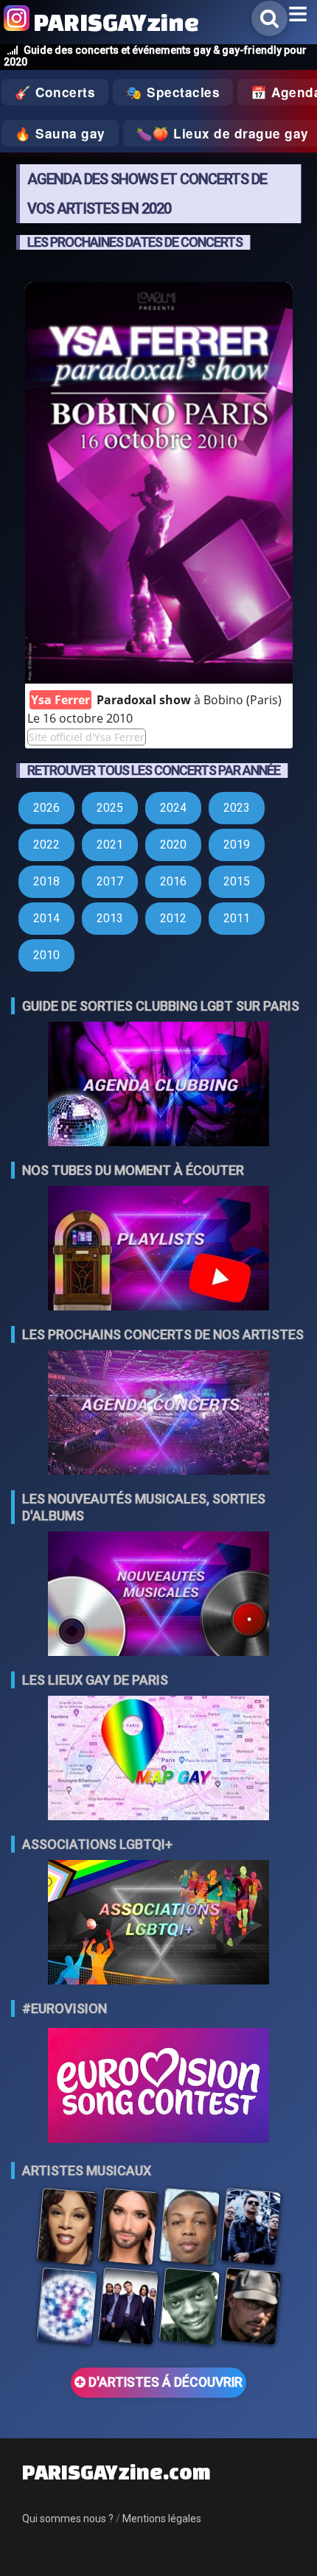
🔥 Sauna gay (60, 133)
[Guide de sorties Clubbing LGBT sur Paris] (158, 1085)
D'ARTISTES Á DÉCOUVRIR (164, 2382)
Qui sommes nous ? (68, 2519)
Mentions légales (162, 2519)
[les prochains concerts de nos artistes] (158, 1414)
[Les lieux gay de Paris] (158, 1759)
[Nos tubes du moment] (158, 1250)
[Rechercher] (269, 18)
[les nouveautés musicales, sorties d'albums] (158, 1595)
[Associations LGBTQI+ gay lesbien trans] (158, 1924)
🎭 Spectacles (173, 92)
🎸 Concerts (55, 92)
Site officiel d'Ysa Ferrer (87, 737)
